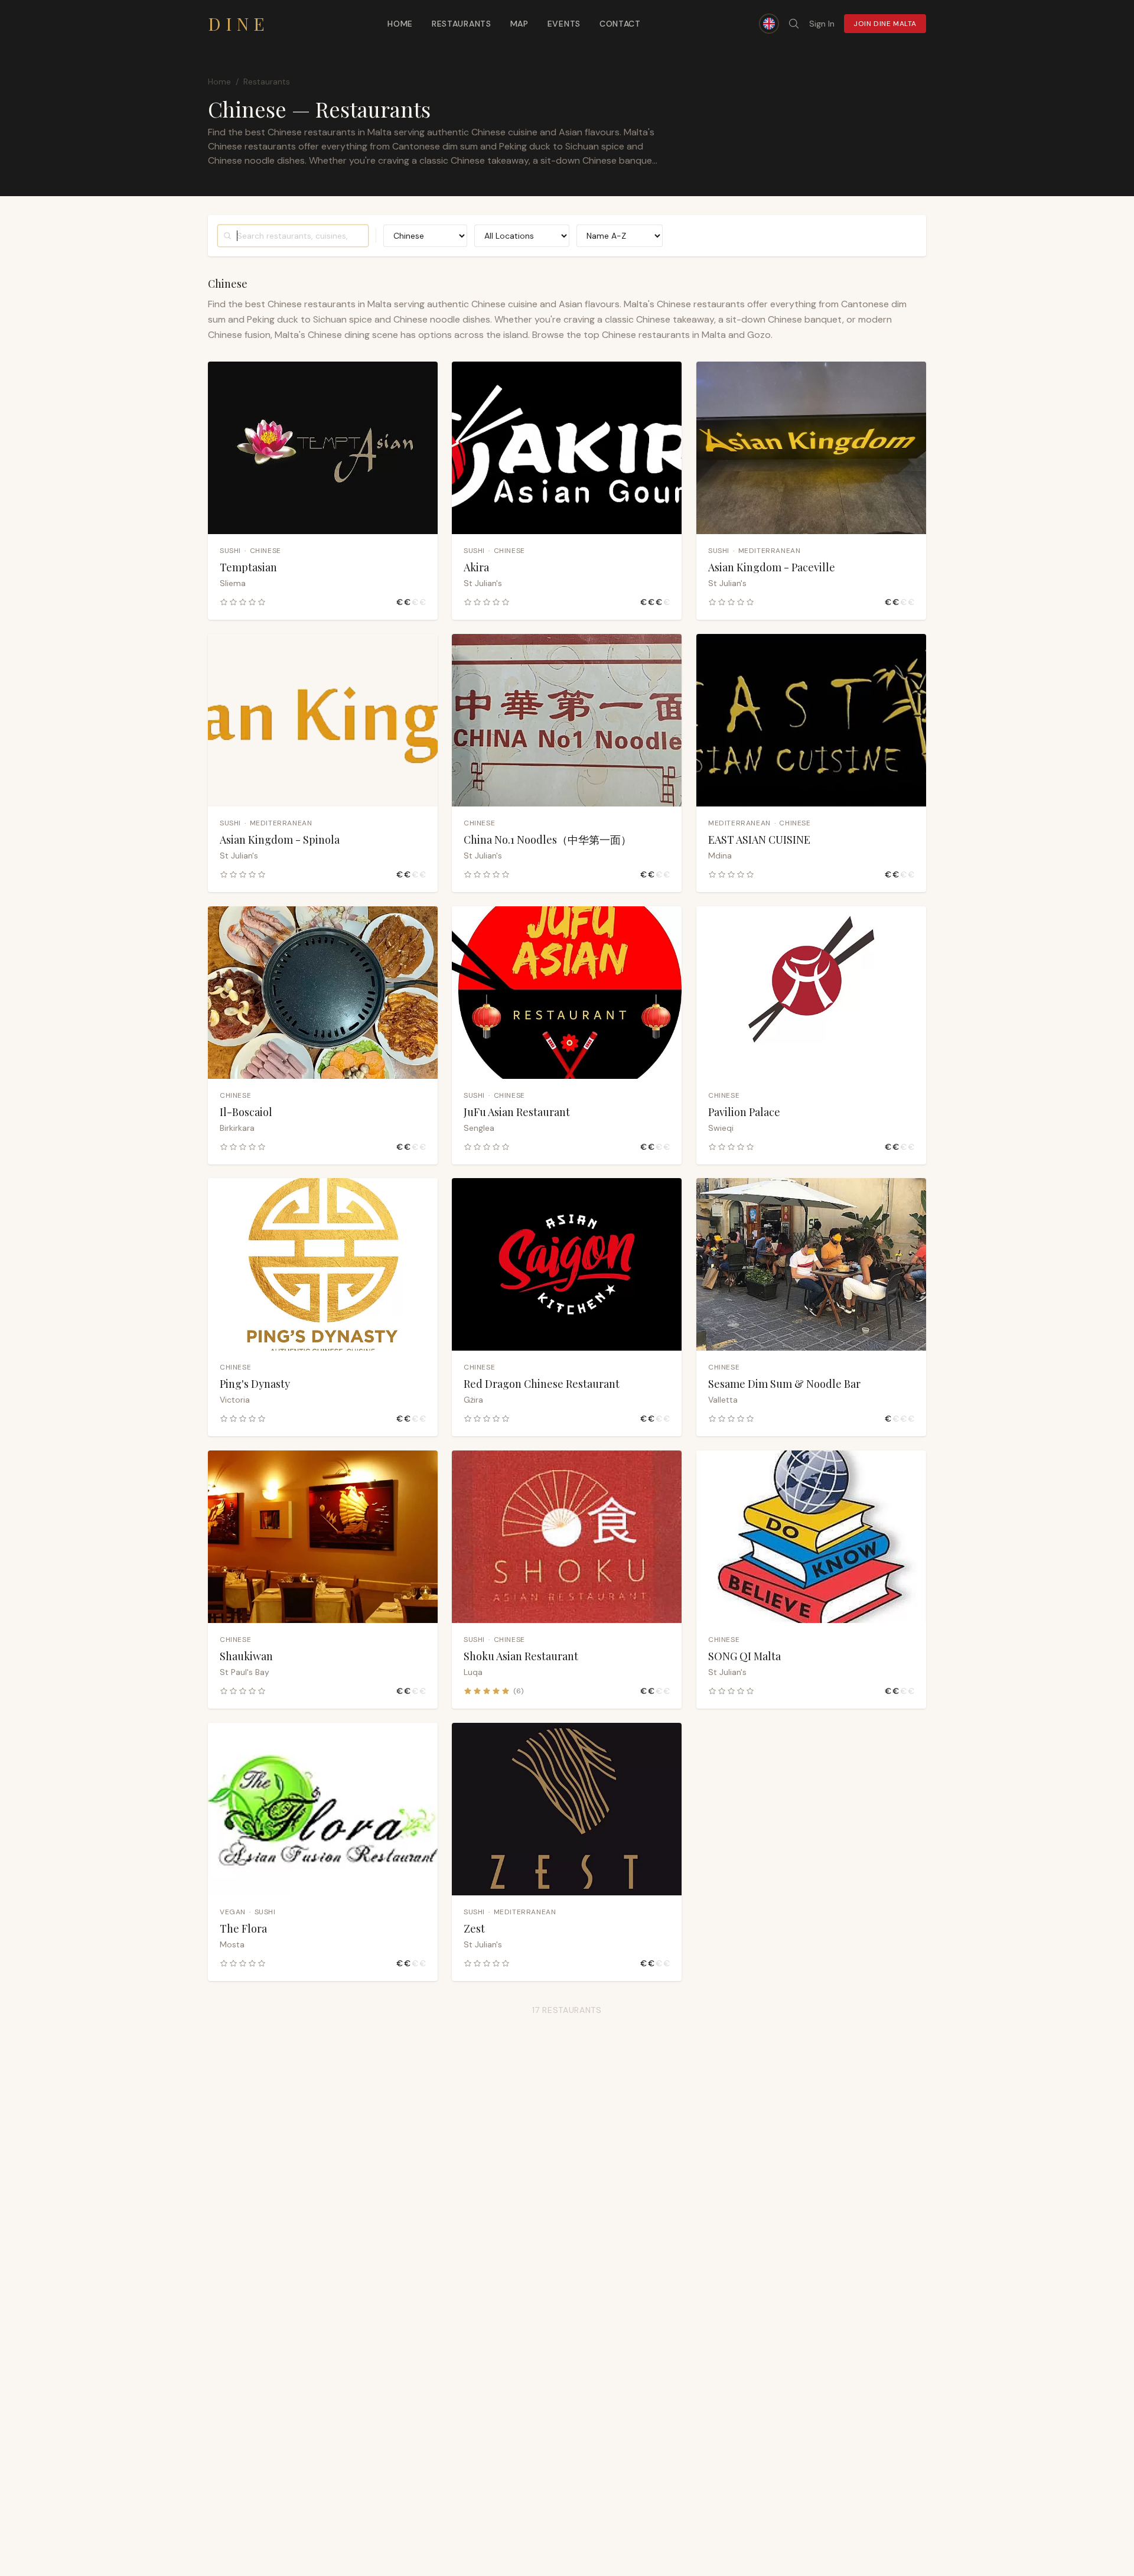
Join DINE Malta (885, 24)
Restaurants (462, 24)
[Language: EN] (769, 24)
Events (564, 24)
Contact (620, 24)
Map (519, 24)
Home (400, 24)
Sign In (822, 24)
